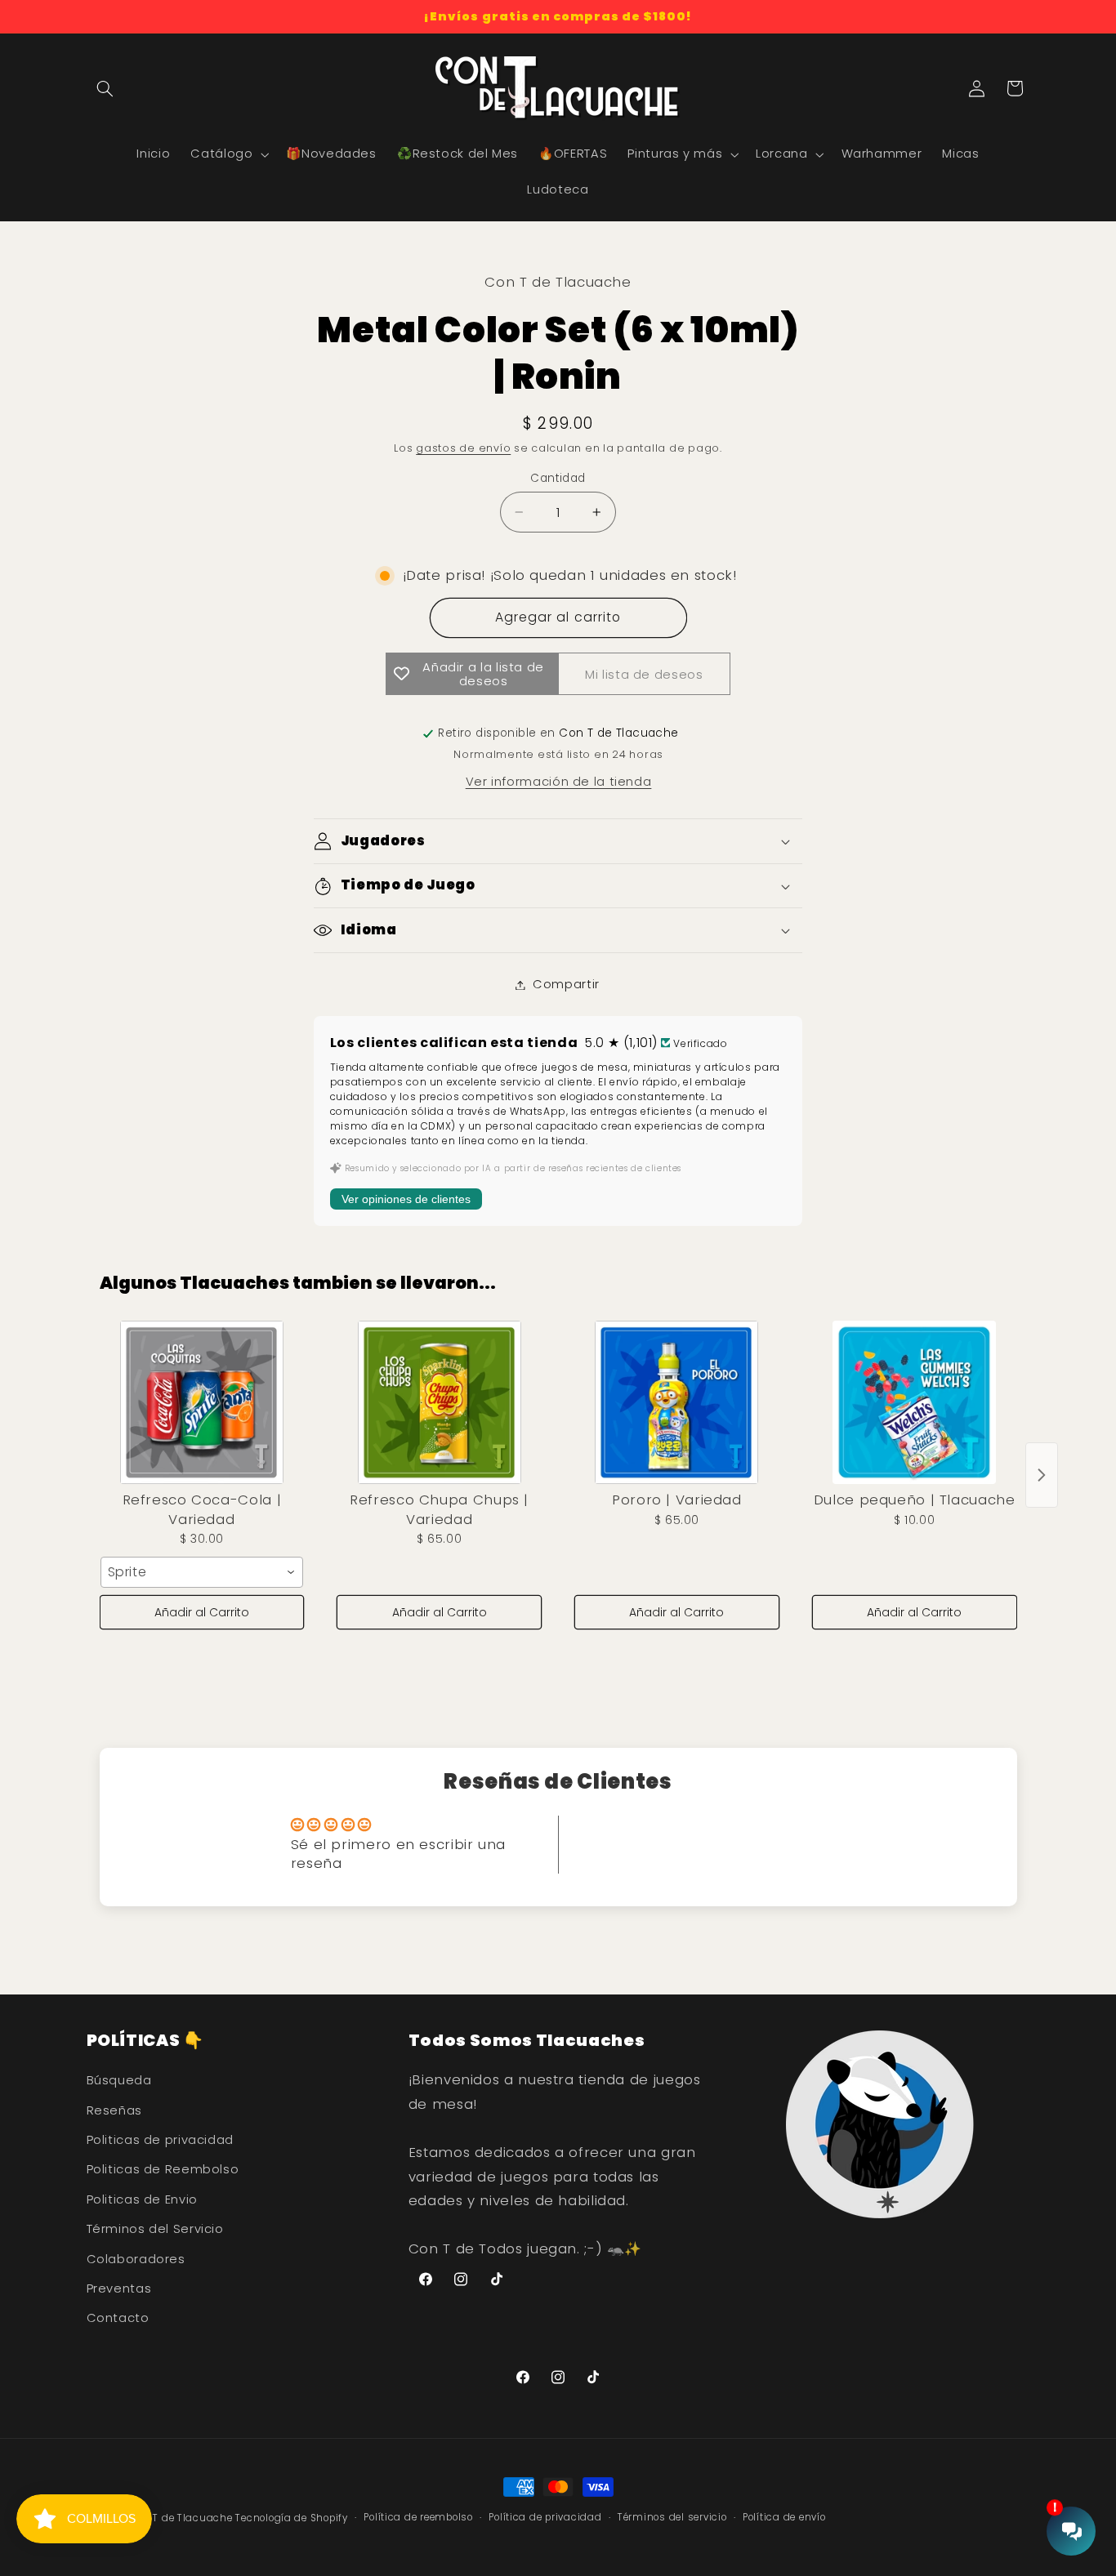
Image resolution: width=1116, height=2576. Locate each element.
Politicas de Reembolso (163, 2170)
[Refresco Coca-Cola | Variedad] (202, 1402)
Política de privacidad (545, 2518)
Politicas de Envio (142, 2199)
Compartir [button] (566, 984)
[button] (105, 88)
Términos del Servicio (155, 2230)
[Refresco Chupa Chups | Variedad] (439, 1402)
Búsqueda (119, 2081)
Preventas (119, 2289)
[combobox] (202, 1572)
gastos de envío (463, 448)
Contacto (118, 2319)
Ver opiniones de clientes (406, 1200)
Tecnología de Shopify (291, 2518)
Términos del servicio (672, 2518)
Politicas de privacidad (161, 2140)
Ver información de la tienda (559, 782)
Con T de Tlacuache (181, 2518)
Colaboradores (136, 2259)
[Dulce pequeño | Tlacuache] (915, 1402)
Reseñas (114, 2110)
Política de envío (784, 2518)
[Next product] (1042, 1475)
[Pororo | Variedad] (677, 1402)
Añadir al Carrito (202, 1612)
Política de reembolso (418, 2518)
